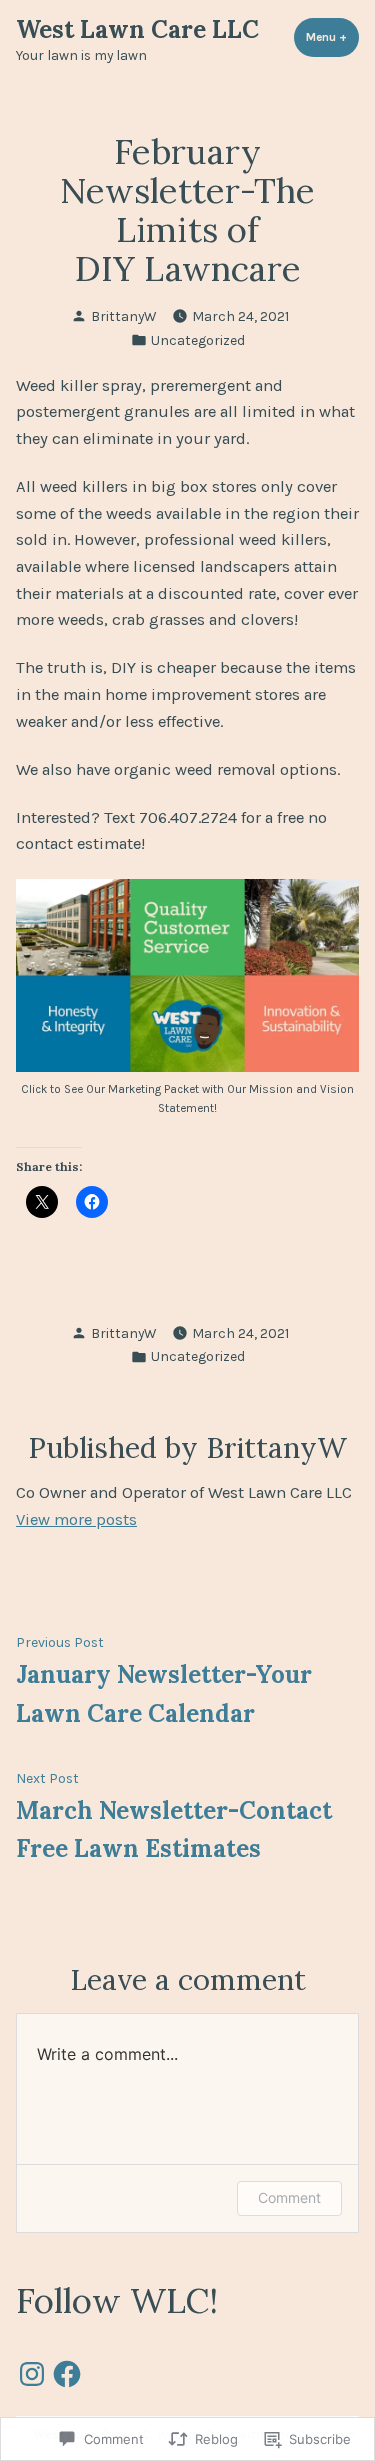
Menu (332, 37)
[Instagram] (32, 2368)
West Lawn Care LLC (137, 29)
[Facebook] (67, 2368)
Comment (289, 2197)
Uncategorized (198, 340)
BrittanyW (123, 316)
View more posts (76, 1519)
